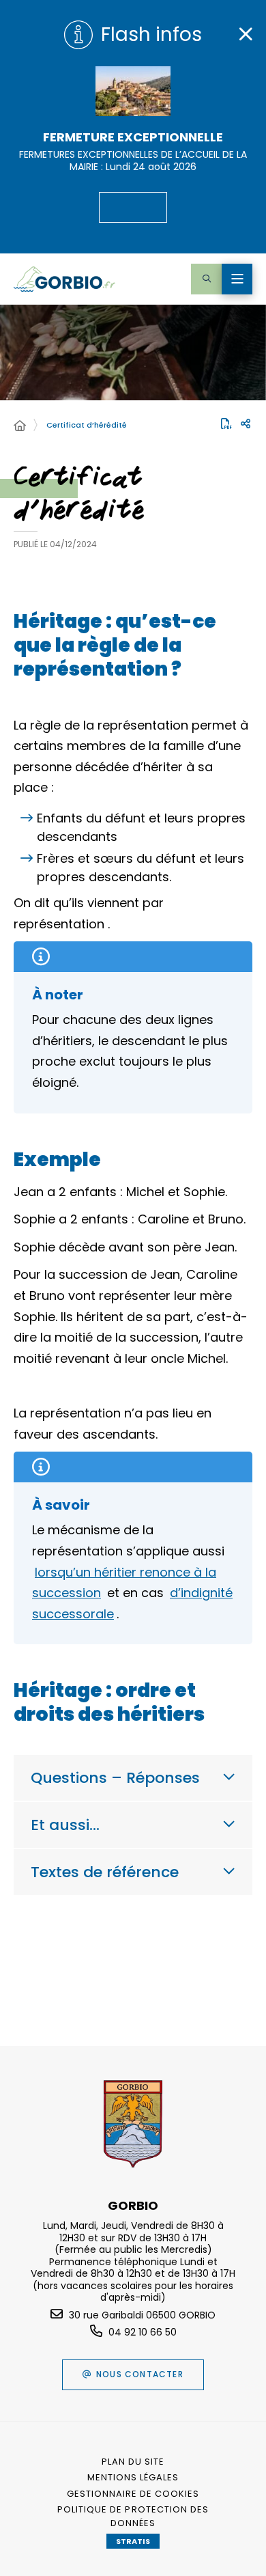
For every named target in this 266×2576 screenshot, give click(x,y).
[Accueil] (20, 426)
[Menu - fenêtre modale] (237, 279)
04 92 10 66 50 (143, 2332)
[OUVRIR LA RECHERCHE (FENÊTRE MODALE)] (206, 279)
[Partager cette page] (246, 424)
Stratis (133, 2541)
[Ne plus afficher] (246, 34)
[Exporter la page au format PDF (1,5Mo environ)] (226, 424)
